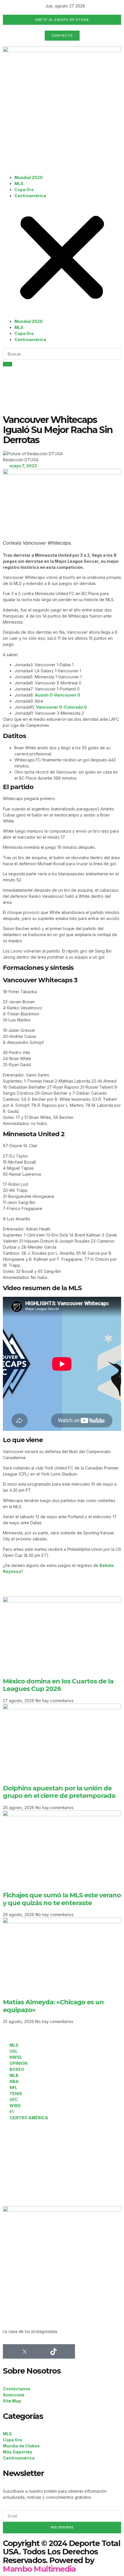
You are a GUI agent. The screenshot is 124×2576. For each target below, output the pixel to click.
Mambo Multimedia (39, 2569)
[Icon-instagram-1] (39, 2351)
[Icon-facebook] (10, 2351)
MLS (19, 184)
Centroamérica (30, 196)
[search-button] (7, 364)
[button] (62, 258)
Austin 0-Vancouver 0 (58, 695)
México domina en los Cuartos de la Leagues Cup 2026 (58, 1685)
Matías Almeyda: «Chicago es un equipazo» (53, 2006)
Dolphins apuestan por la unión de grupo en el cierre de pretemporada (59, 1792)
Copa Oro (24, 190)
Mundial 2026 (29, 177)
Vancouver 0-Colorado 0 (61, 707)
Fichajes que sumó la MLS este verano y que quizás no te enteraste (62, 1899)
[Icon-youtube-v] (68, 2351)
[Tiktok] (53, 2351)
